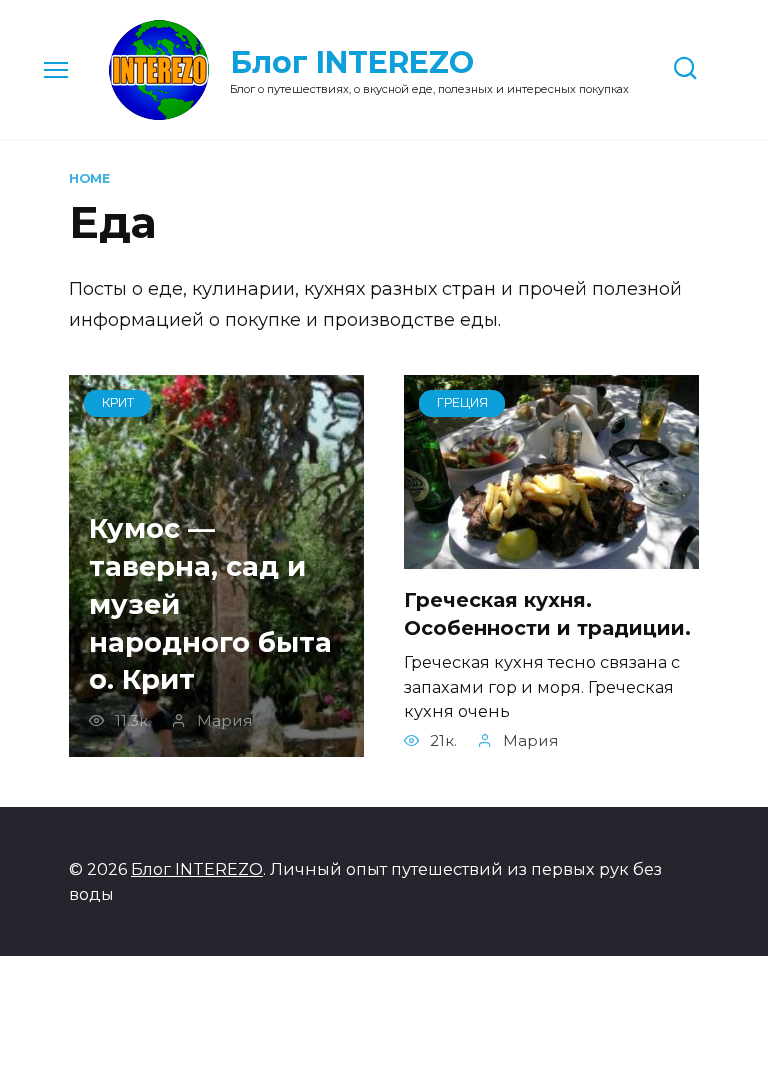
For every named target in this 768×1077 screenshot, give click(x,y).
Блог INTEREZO (352, 62)
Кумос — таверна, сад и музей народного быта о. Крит (210, 604)
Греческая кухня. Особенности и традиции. (547, 614)
